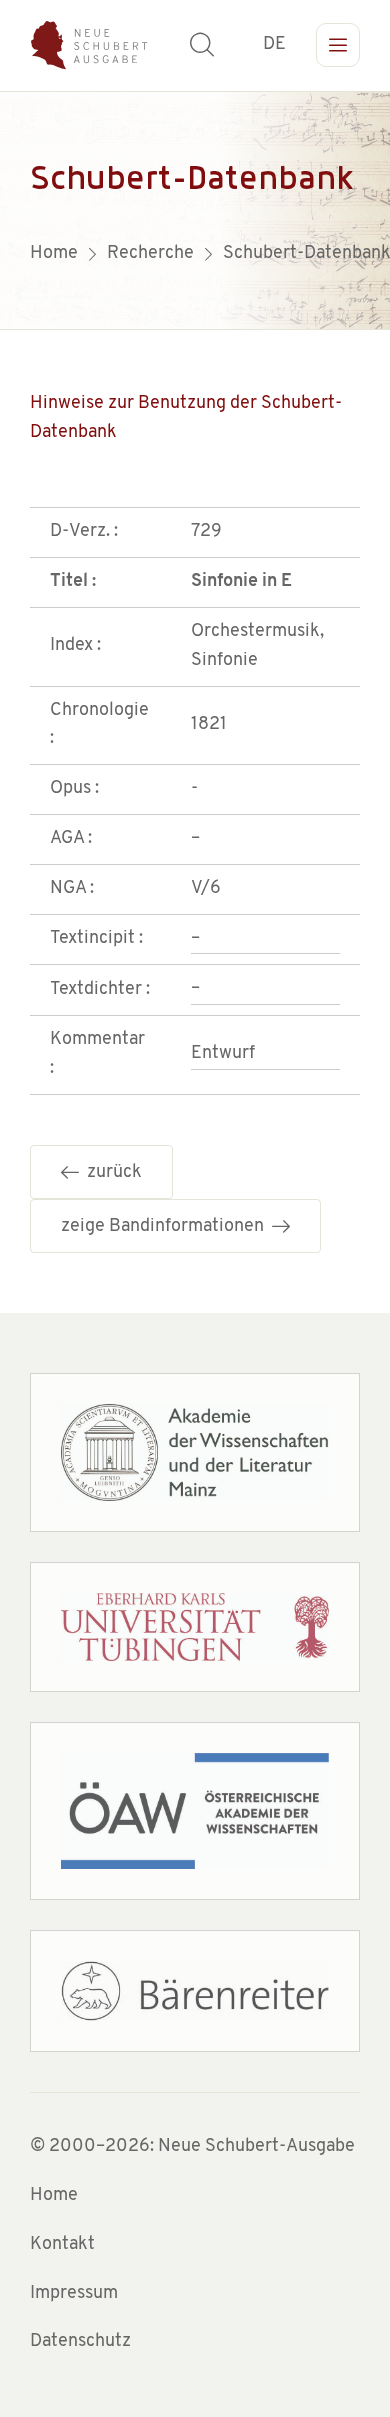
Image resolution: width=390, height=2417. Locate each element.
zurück (110, 1173)
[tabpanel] (195, 210)
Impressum (74, 2294)
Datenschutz (80, 2342)
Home (54, 2196)
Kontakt (62, 2245)
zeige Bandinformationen (166, 1227)
